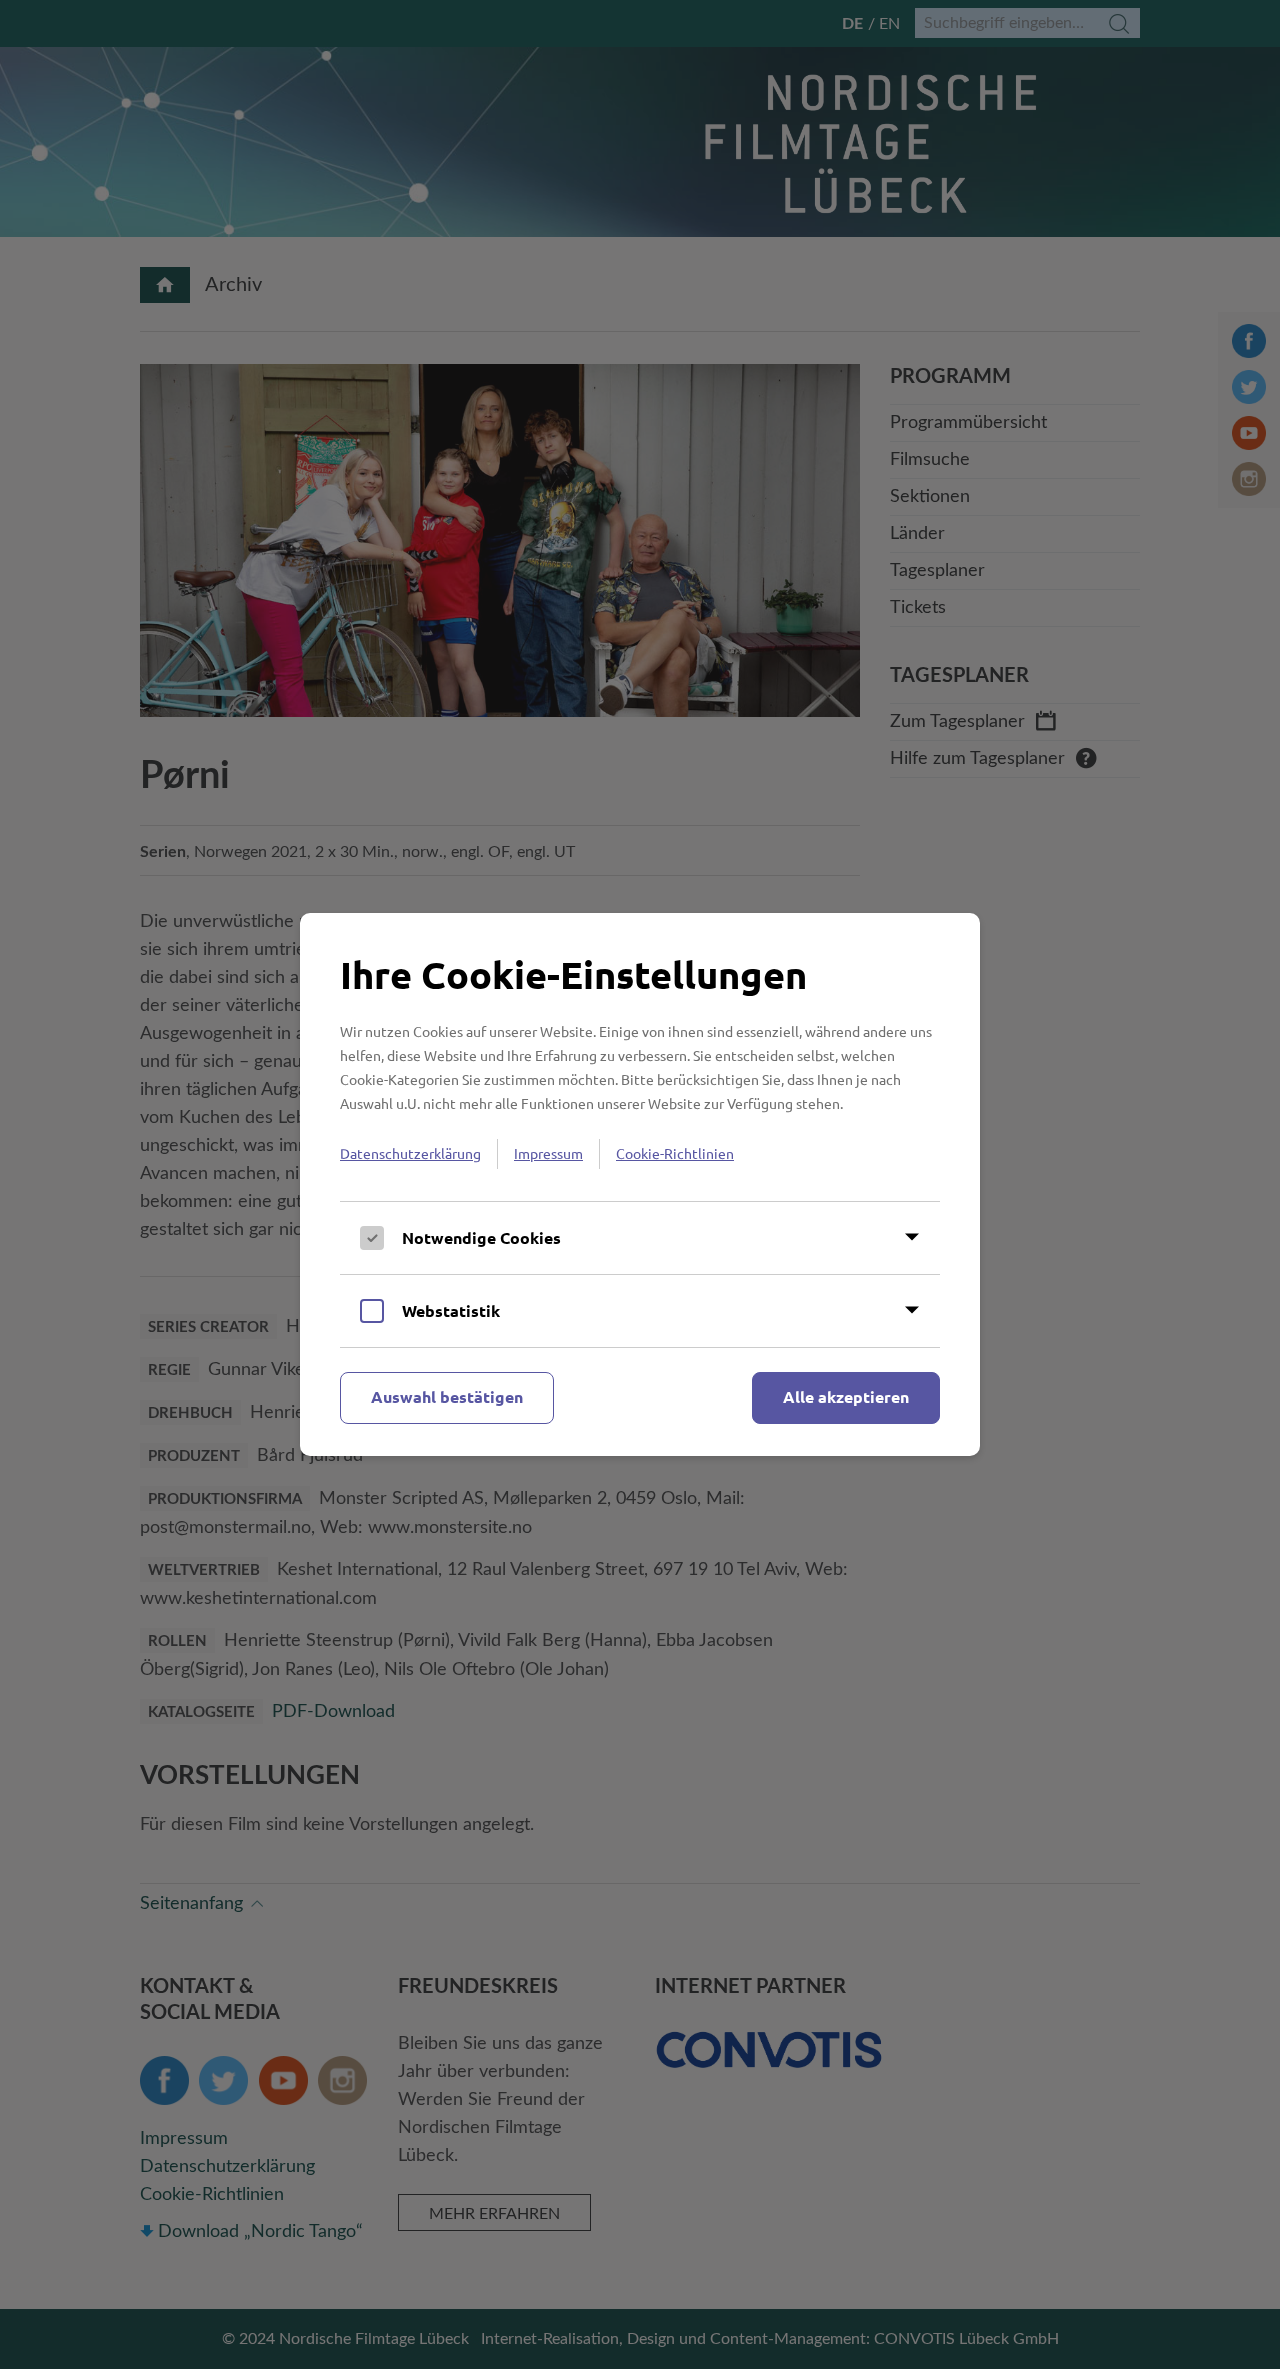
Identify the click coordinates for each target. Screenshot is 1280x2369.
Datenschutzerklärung (410, 1153)
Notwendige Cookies (481, 1237)
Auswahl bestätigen (447, 1396)
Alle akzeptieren (846, 1396)
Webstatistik (451, 1310)
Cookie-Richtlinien (675, 1153)
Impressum (548, 1153)
